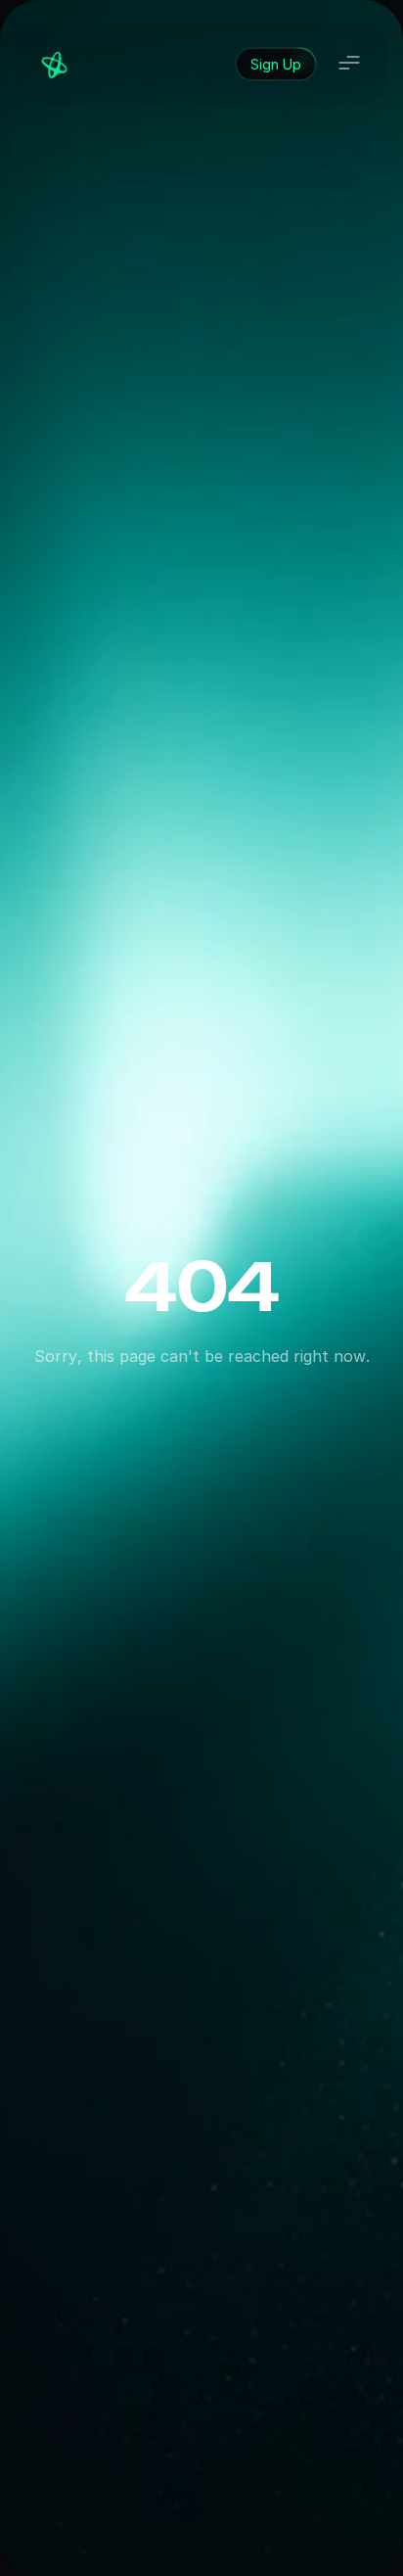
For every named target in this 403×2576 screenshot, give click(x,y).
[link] (276, 64)
